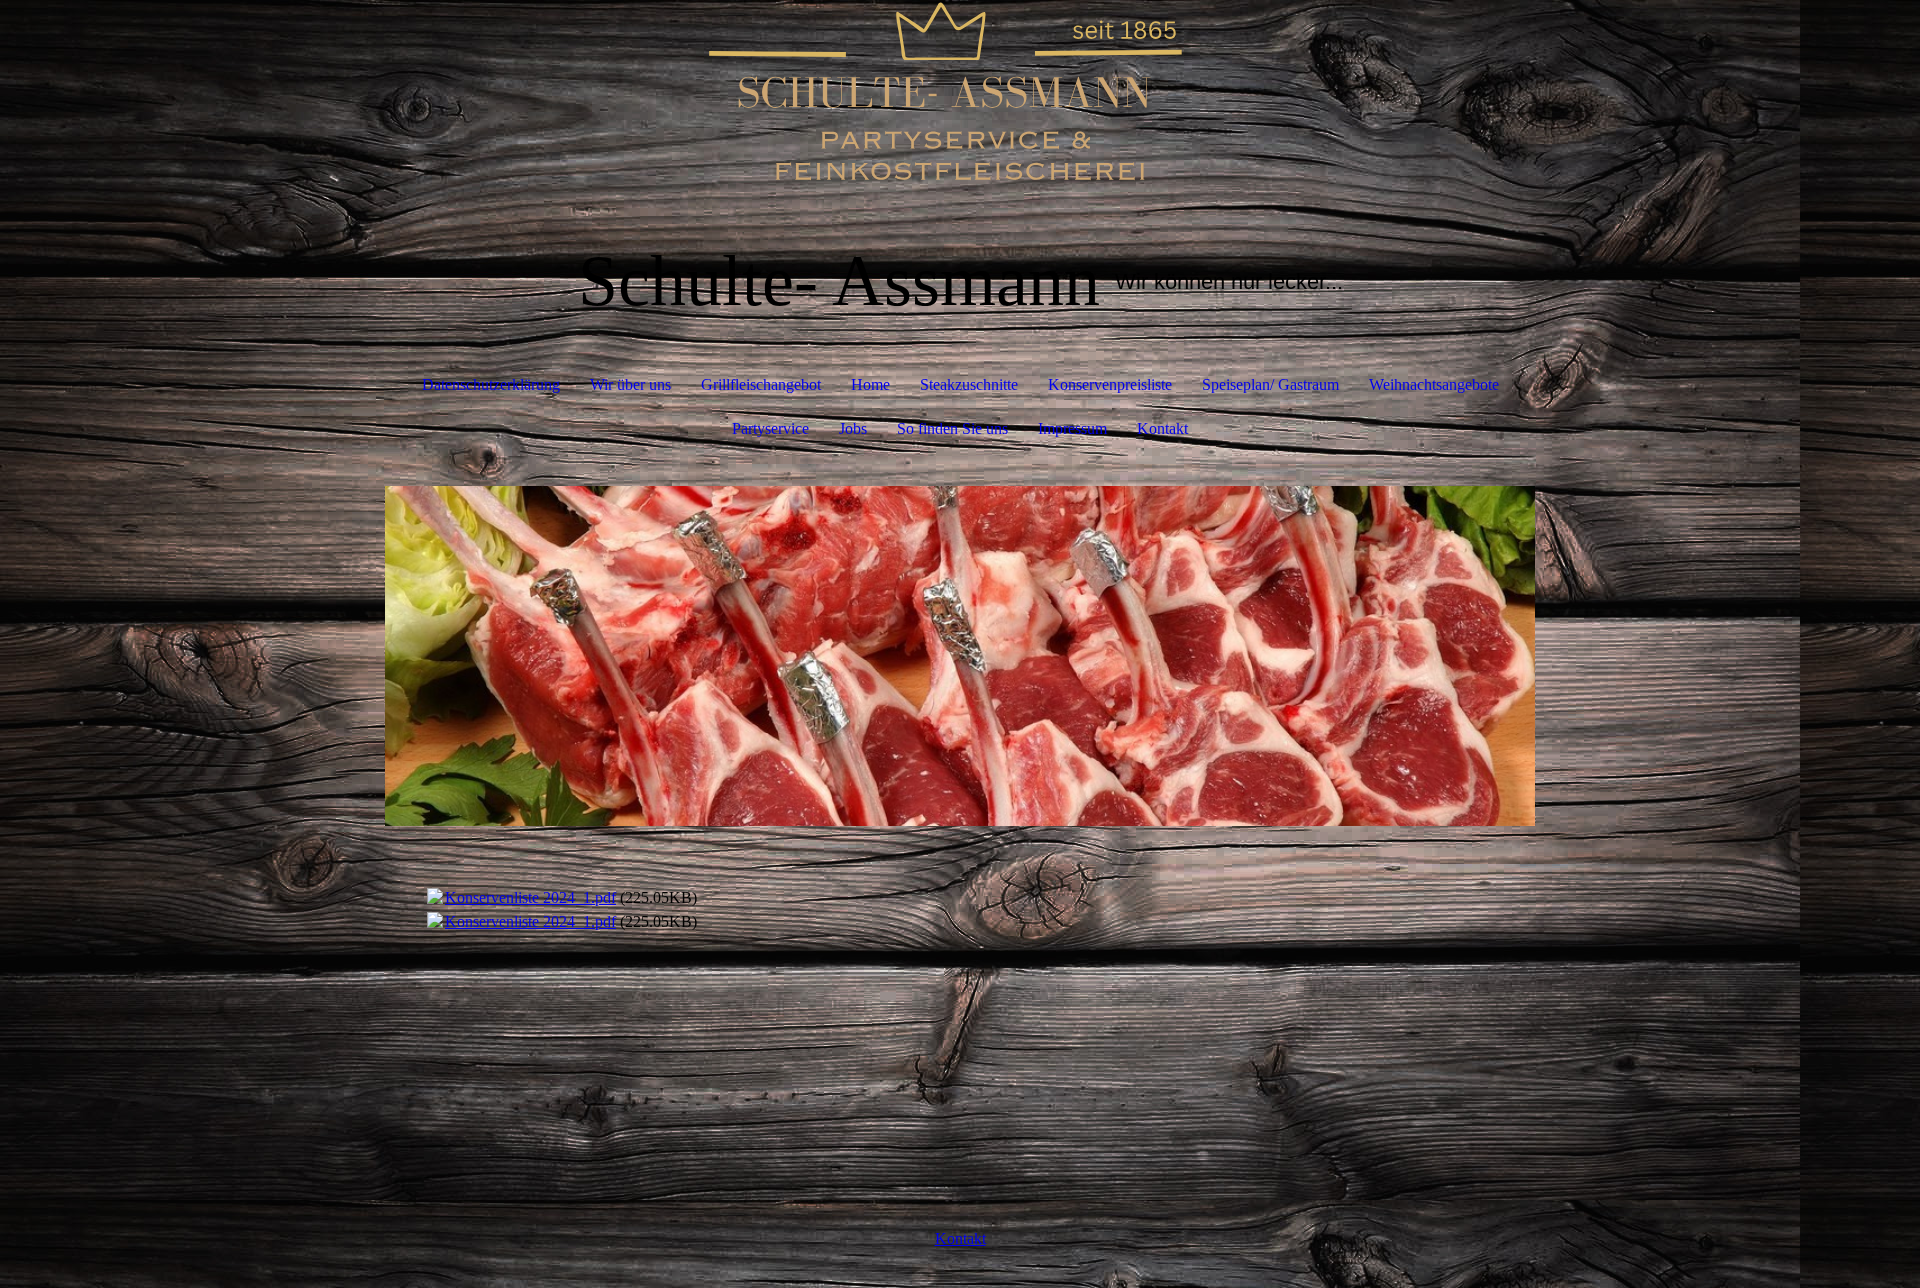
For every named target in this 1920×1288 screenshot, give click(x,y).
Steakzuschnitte (969, 384)
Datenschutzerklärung (491, 384)
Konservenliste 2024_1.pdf (530, 897)
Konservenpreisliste (1110, 384)
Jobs (853, 428)
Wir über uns (630, 384)
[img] (960, 100)
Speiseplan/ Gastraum (1270, 384)
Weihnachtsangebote (1434, 384)
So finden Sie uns (952, 428)
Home (870, 384)
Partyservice (770, 428)
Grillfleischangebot (761, 384)
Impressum (1072, 428)
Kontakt (1162, 428)
